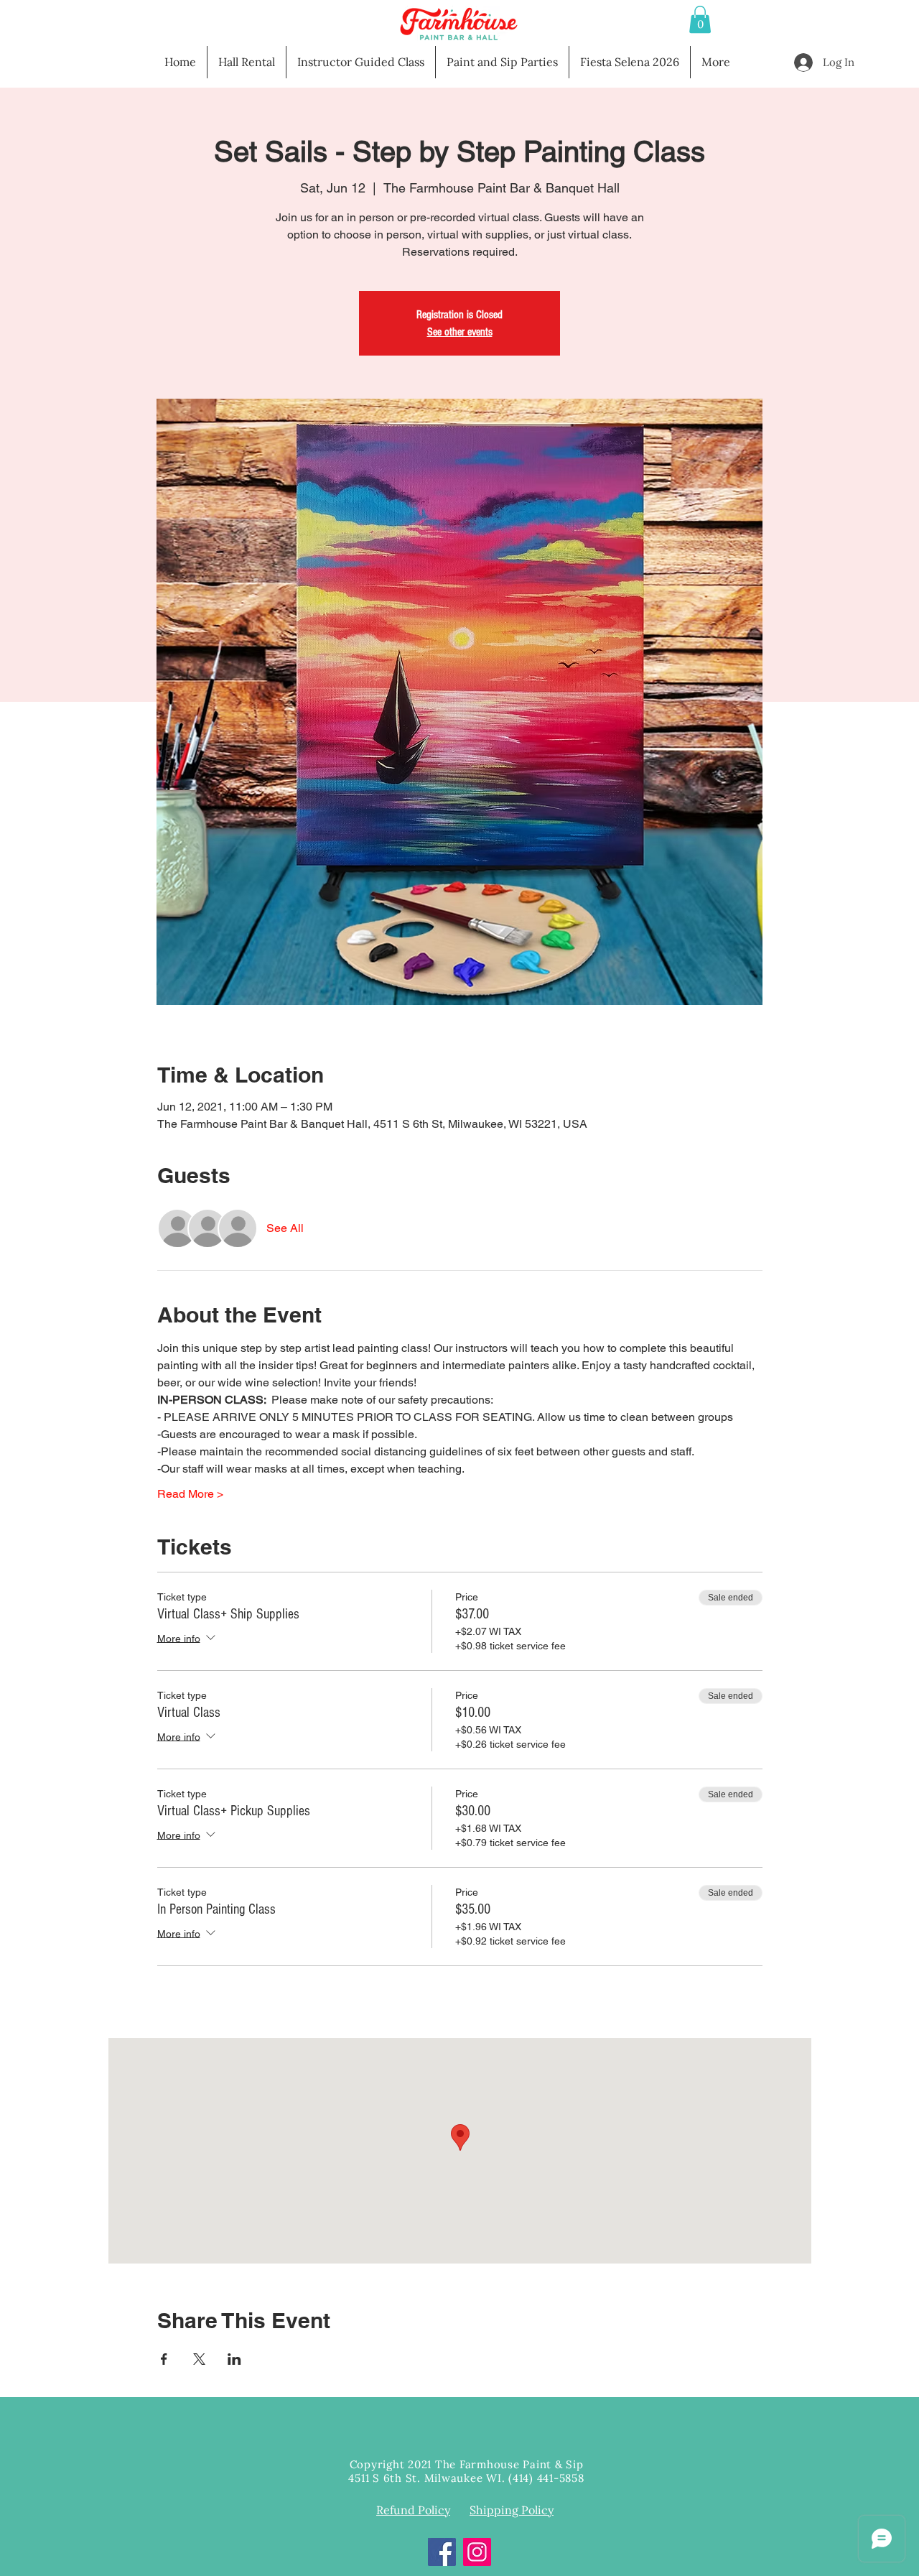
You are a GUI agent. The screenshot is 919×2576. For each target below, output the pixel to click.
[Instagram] (477, 2552)
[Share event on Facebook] (164, 2359)
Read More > (190, 1494)
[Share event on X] (199, 2359)
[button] (700, 19)
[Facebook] (442, 2552)
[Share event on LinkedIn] (234, 2359)
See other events (460, 332)
